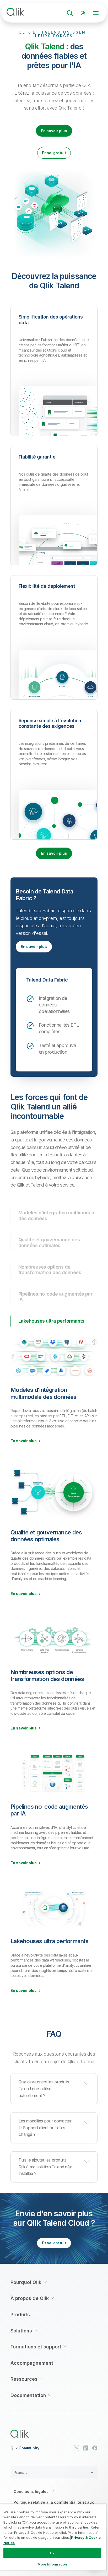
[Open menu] (96, 13)
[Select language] (83, 13)
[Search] (70, 13)
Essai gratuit (54, 153)
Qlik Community (25, 2448)
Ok (52, 2553)
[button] (54, 2089)
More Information (52, 2564)
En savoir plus (54, 131)
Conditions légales (31, 2491)
